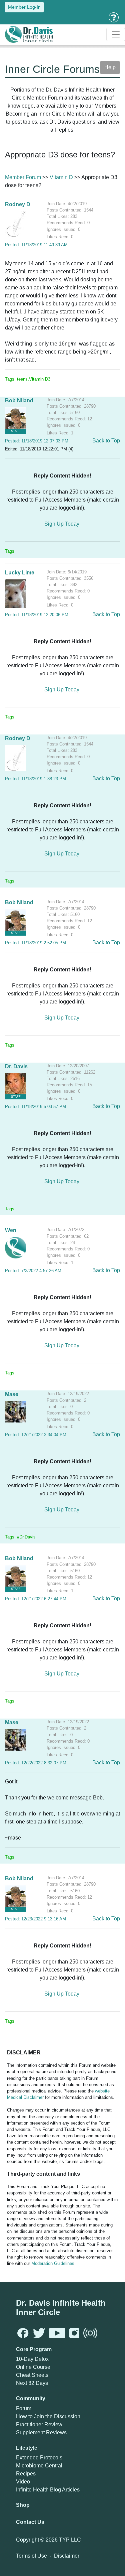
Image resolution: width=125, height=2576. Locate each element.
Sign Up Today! (62, 524)
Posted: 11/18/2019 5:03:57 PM (35, 1107)
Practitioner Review (39, 2424)
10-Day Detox (32, 2359)
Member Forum (23, 177)
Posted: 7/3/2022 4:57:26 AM (33, 1271)
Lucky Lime (20, 573)
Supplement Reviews (41, 2432)
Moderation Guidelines (53, 2263)
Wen (11, 1230)
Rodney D (18, 204)
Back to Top (106, 441)
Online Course (33, 2367)
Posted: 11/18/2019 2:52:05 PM (35, 943)
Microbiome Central (39, 2466)
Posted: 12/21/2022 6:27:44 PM (36, 1599)
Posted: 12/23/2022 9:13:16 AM (35, 1919)
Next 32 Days (32, 2383)
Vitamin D (61, 177)
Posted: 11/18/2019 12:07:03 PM (37, 441)
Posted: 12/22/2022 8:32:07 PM (36, 1763)
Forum (24, 2408)
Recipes (26, 2474)
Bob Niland (19, 400)
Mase (12, 1394)
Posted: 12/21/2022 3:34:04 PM (36, 1435)
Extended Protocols (39, 2458)
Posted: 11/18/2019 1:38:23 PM (35, 779)
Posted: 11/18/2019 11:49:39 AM (36, 245)
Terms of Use (31, 2556)
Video (23, 2482)
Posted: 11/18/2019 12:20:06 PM (37, 615)
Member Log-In (24, 7)
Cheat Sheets (32, 2375)
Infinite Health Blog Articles (48, 2490)
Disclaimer (67, 2556)
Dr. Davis (16, 1066)
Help (110, 67)
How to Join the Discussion (48, 2416)
